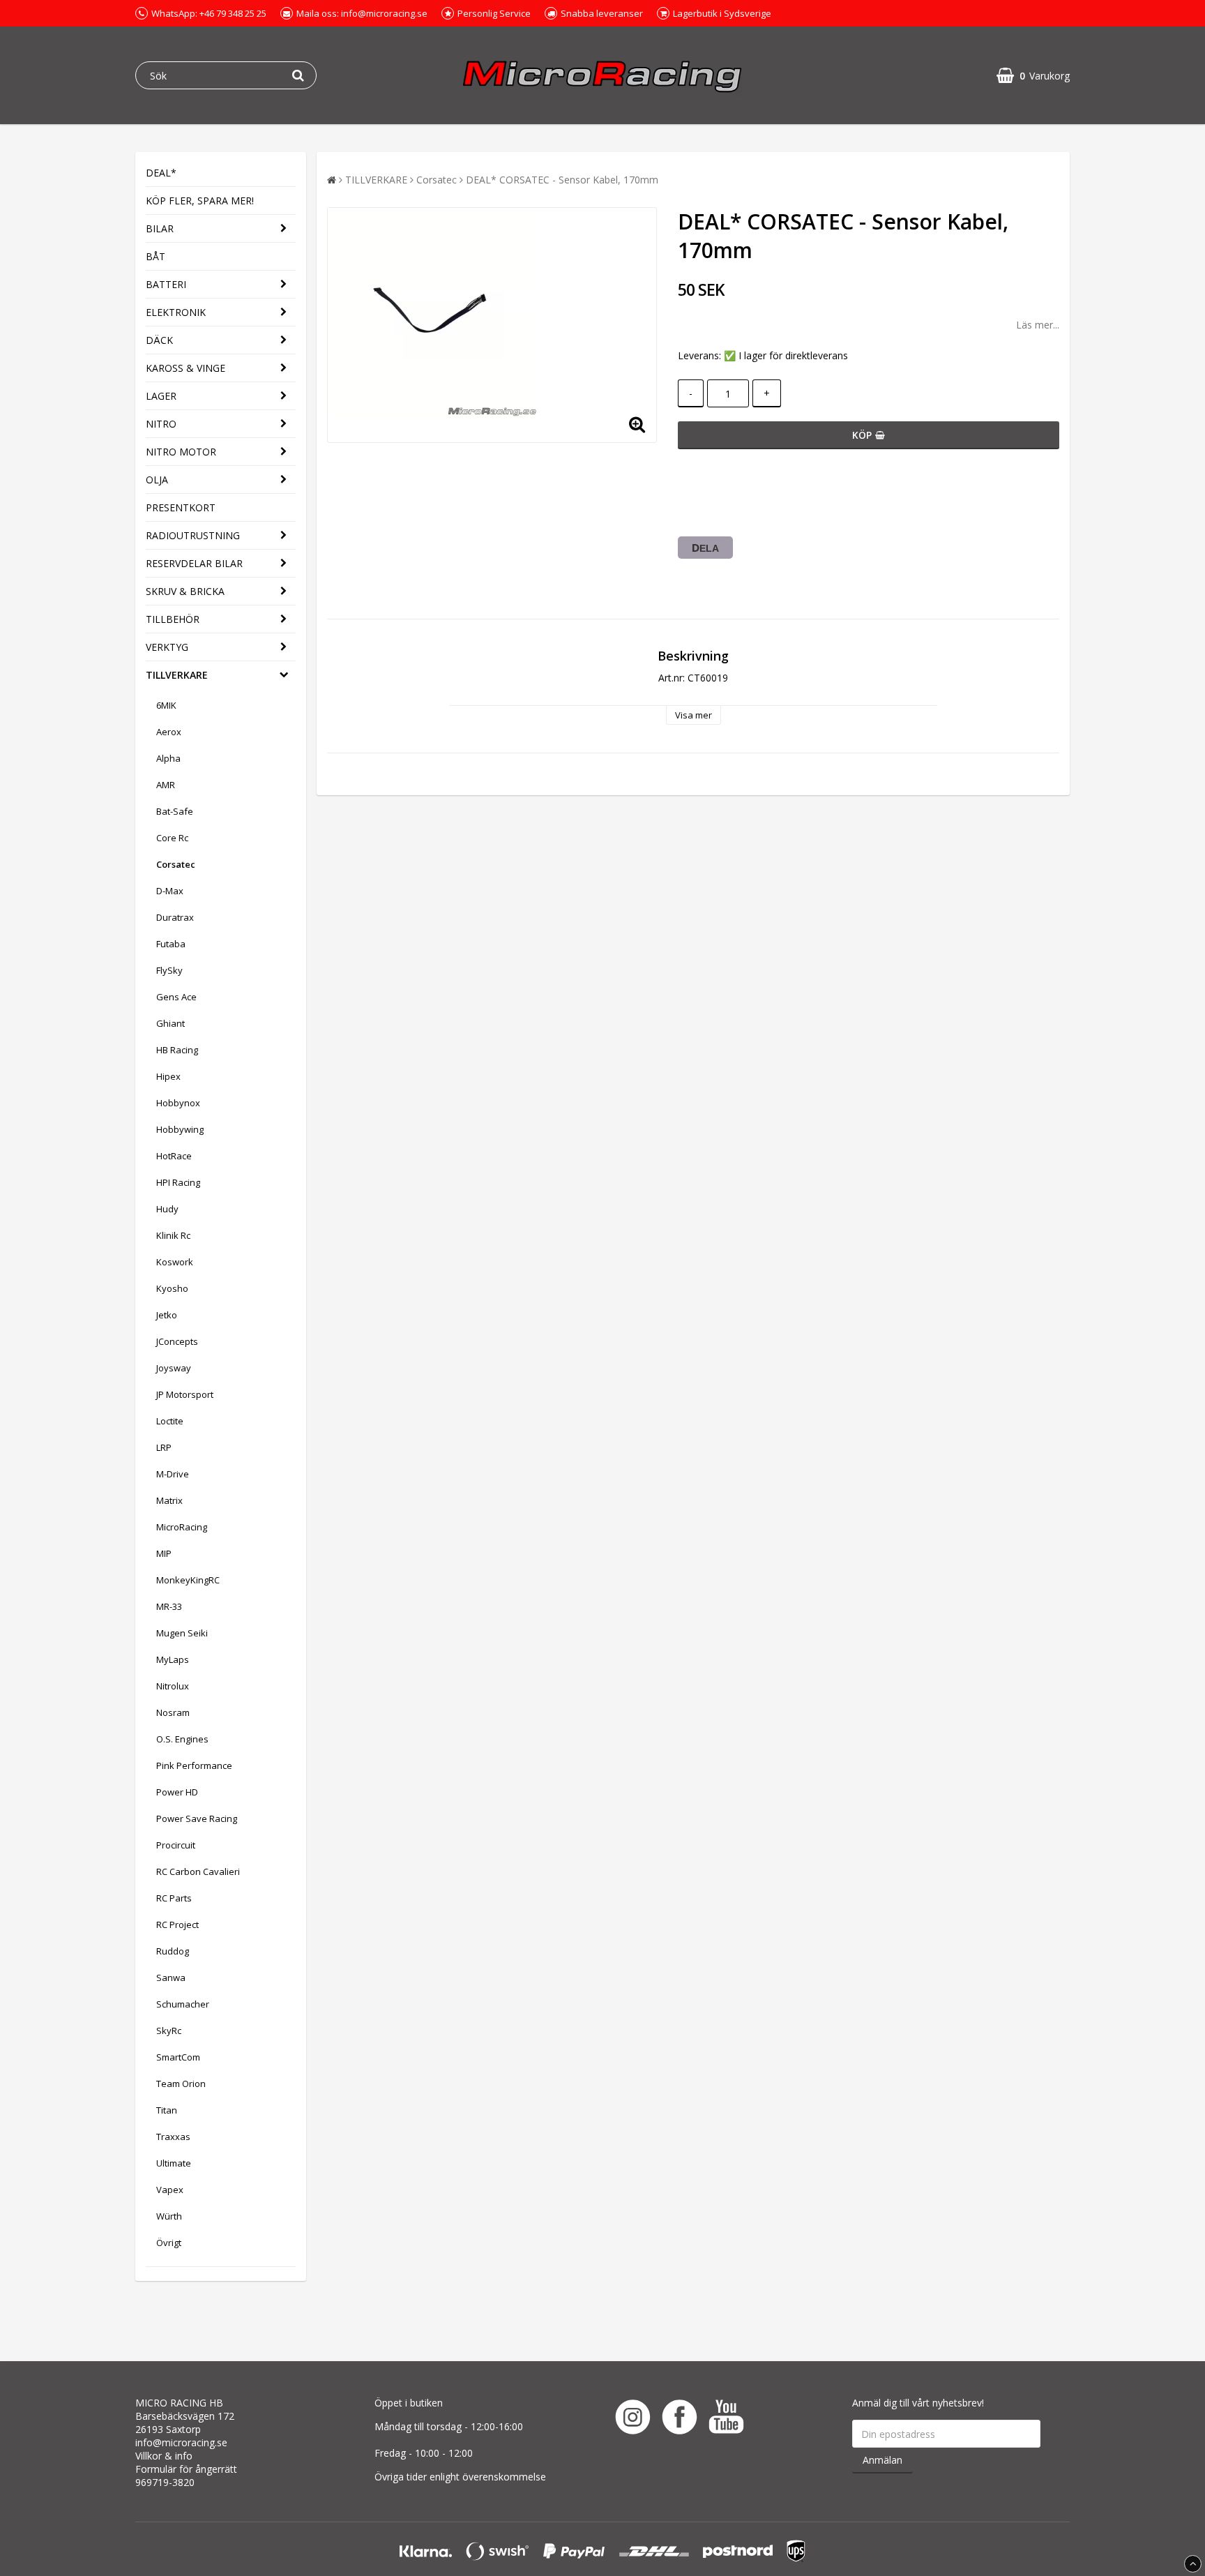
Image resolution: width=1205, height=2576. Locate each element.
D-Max (170, 891)
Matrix (169, 1500)
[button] (1033, 76)
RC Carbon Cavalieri (198, 1871)
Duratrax (175, 917)
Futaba (171, 944)
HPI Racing (178, 1182)
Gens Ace (176, 997)
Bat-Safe (175, 811)
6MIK (166, 705)
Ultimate (174, 2163)
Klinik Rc (173, 1235)
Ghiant (170, 1023)
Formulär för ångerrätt (186, 2469)
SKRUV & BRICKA (185, 591)
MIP (164, 1553)
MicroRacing (182, 1527)
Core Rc (172, 838)
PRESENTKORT (181, 507)
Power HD (177, 1792)
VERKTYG (167, 647)
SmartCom (178, 2057)
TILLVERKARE (177, 675)
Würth (169, 2216)
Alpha (168, 758)
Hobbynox (178, 1103)
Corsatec (176, 864)
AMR (166, 785)
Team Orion (181, 2084)
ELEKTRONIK (176, 312)
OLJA (157, 480)
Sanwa (171, 1978)
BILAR (160, 228)
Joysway (174, 1368)
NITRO (161, 424)
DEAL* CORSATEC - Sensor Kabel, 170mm (562, 180)
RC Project (177, 1925)
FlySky (169, 970)
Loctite (170, 1421)
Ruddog (173, 1951)
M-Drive (173, 1474)
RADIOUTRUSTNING (193, 535)
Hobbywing (180, 1129)
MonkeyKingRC (188, 1580)
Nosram (173, 1712)
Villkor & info (164, 2456)
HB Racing (177, 1050)
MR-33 (169, 1606)
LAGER (161, 396)
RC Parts (174, 1898)
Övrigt (169, 2243)
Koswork (175, 1262)
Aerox (169, 732)
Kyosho (172, 1288)
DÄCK (159, 340)
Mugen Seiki (182, 1633)
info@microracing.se (181, 2442)
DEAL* (161, 173)
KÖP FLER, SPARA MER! (200, 201)
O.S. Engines (182, 1739)
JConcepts (177, 1341)
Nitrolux (173, 1686)
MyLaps (173, 1659)
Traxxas (173, 2137)
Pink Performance (194, 1765)
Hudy (167, 1209)
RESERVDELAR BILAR (194, 563)
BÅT (156, 256)
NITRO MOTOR (181, 452)
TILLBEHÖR (173, 619)
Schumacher (183, 2004)
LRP (164, 1447)
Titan (167, 2110)
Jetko (167, 1315)
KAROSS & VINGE (185, 368)
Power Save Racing (197, 1818)
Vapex (170, 2190)
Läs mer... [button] (1038, 325)
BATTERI (166, 284)
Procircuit (176, 1845)
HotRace (174, 1156)
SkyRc (169, 2031)
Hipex (168, 1076)
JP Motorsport (185, 1394)
